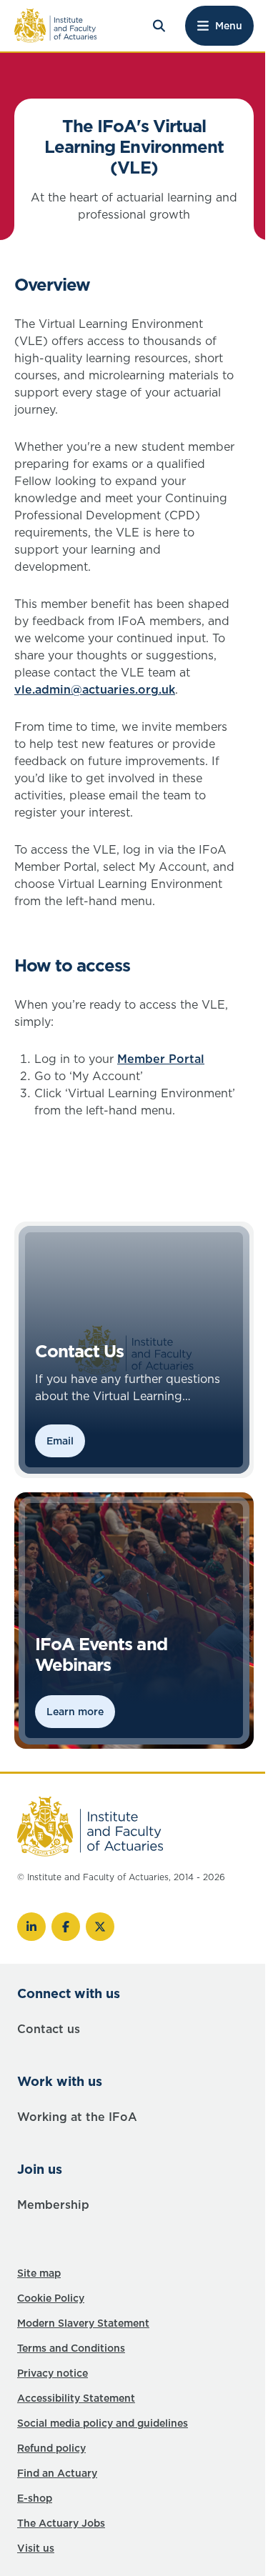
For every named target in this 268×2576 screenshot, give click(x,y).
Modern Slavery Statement (83, 2323)
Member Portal (161, 1059)
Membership (53, 2205)
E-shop (35, 2498)
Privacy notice (53, 2373)
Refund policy (51, 2448)
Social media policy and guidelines (103, 2423)
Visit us (36, 2548)
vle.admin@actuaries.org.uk (95, 689)
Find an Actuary (57, 2473)
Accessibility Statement (76, 2398)
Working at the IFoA (77, 2117)
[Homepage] (56, 26)
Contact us (49, 2029)
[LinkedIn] (31, 1927)
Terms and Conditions (71, 2348)
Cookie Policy (51, 2298)
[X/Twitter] (100, 1927)
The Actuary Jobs (61, 2523)
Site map (39, 2273)
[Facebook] (66, 1927)
